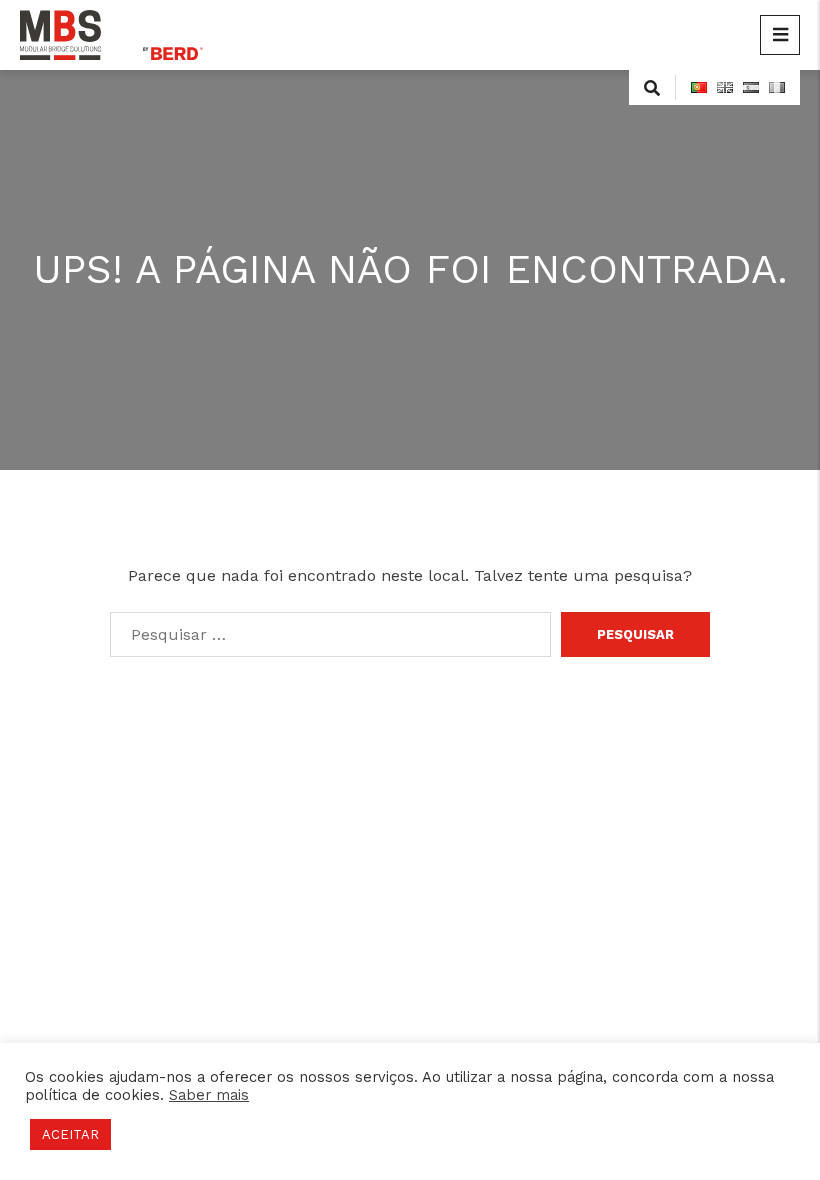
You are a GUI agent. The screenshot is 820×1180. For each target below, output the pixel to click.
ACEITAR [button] (70, 1134)
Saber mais (209, 1095)
